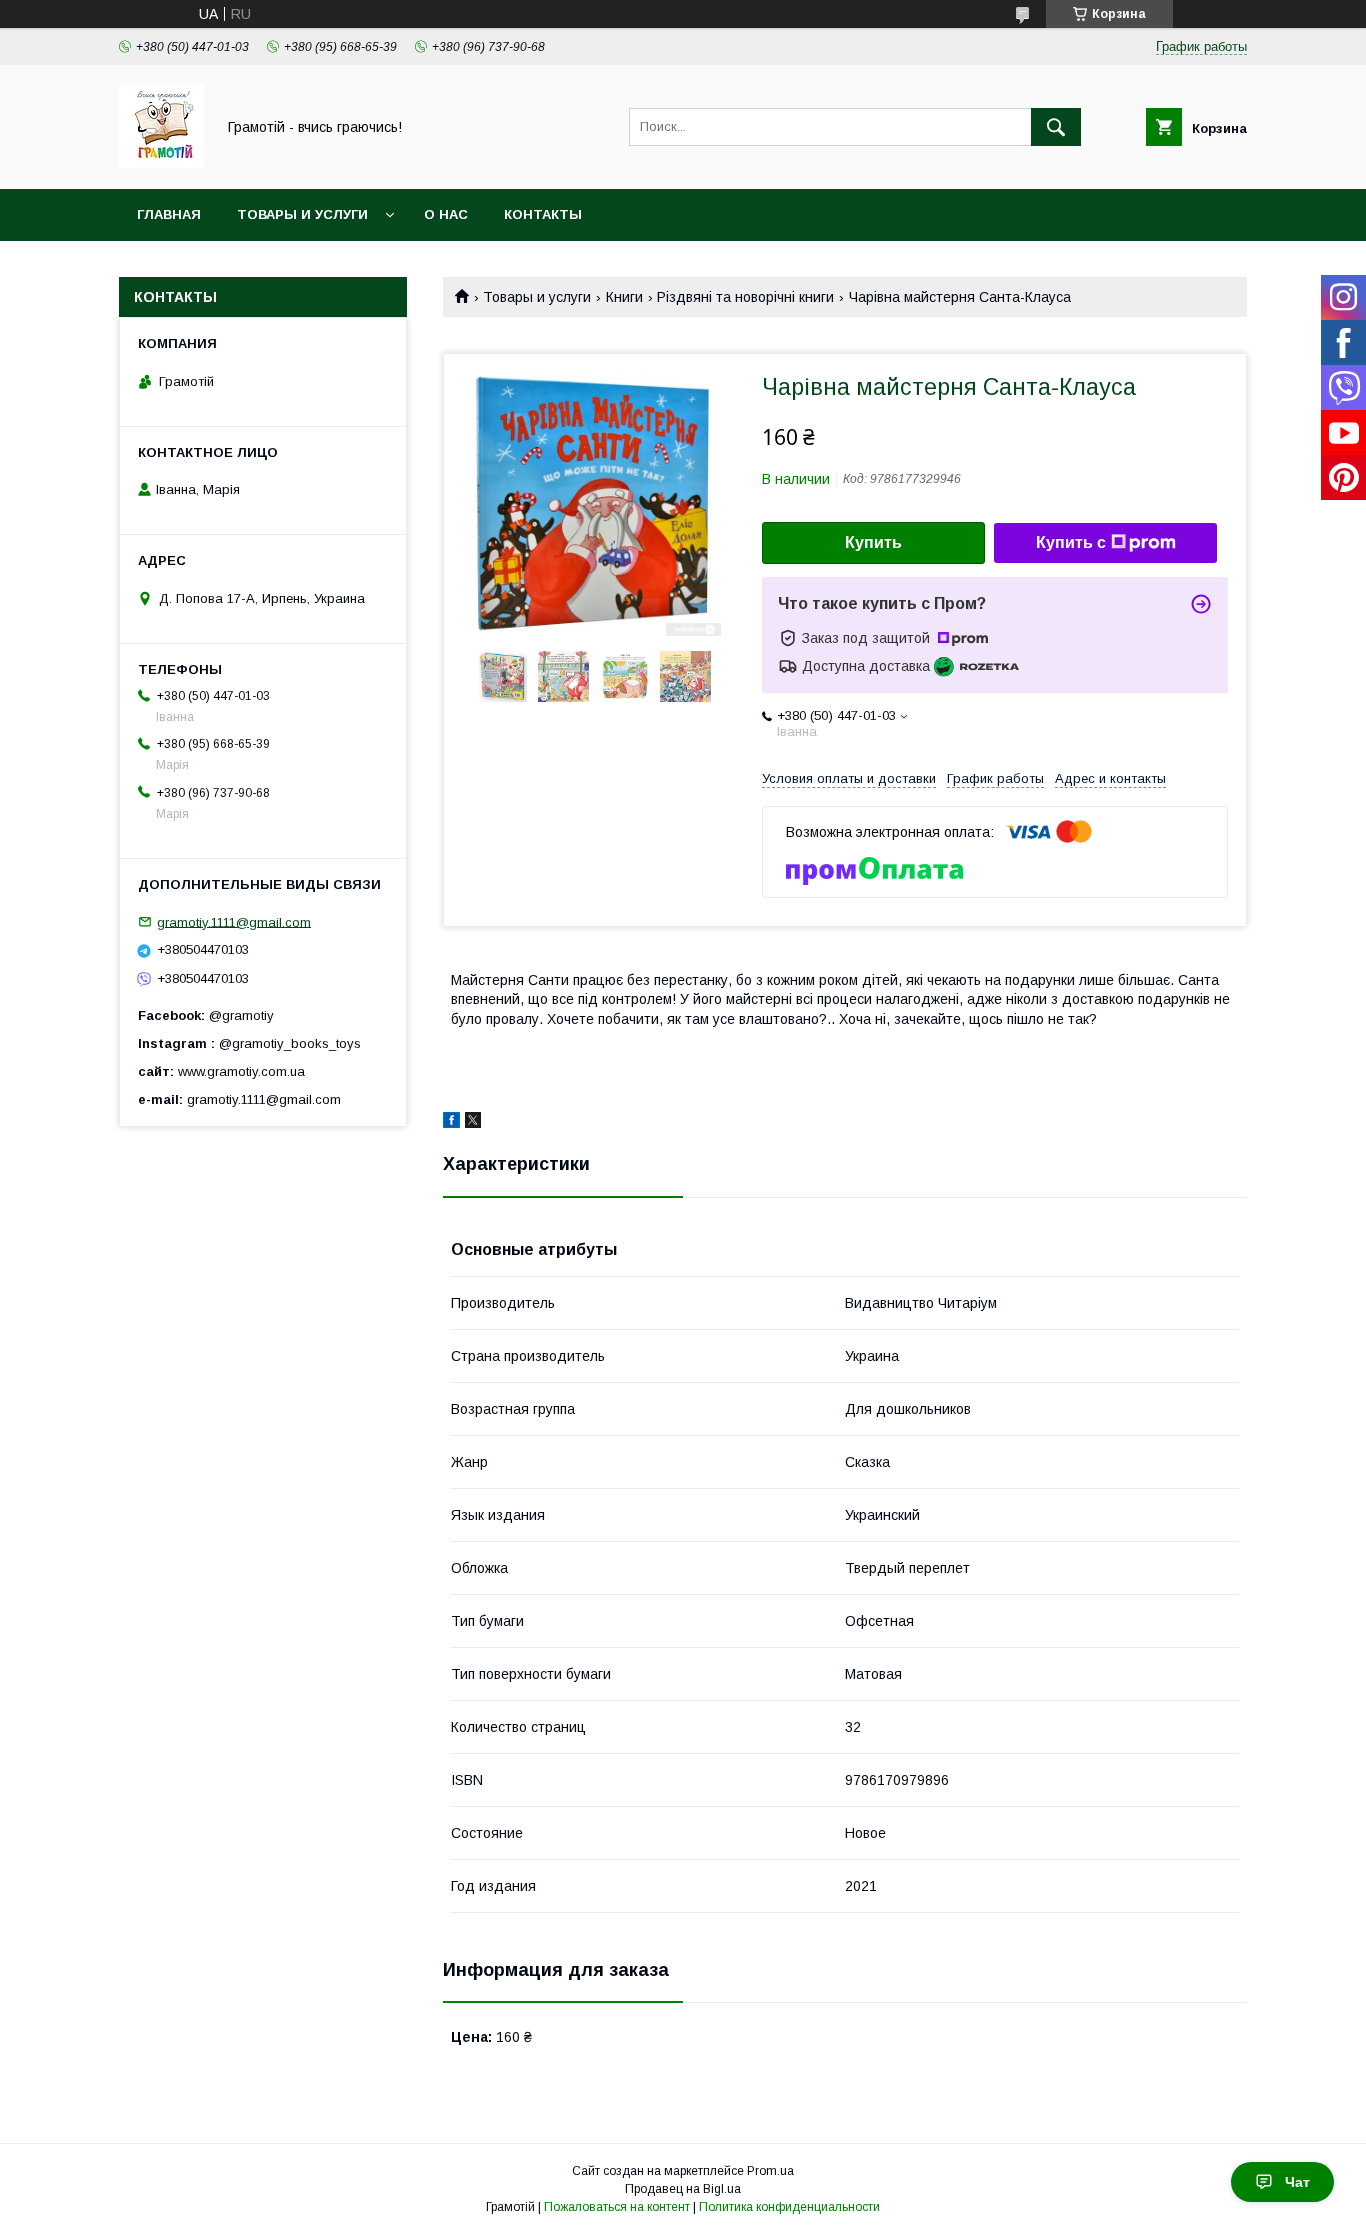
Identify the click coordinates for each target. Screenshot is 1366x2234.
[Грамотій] (161, 163)
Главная (169, 214)
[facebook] (451, 1123)
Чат (1297, 2182)
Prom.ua (770, 2171)
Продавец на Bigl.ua (683, 2189)
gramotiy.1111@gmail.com (234, 921)
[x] (473, 1123)
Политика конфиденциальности (789, 2207)
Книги (624, 297)
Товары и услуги (302, 214)
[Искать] (1056, 127)
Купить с (1071, 542)
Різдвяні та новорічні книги (745, 297)
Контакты (543, 214)
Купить (873, 542)
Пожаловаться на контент (617, 2207)
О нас (446, 214)
